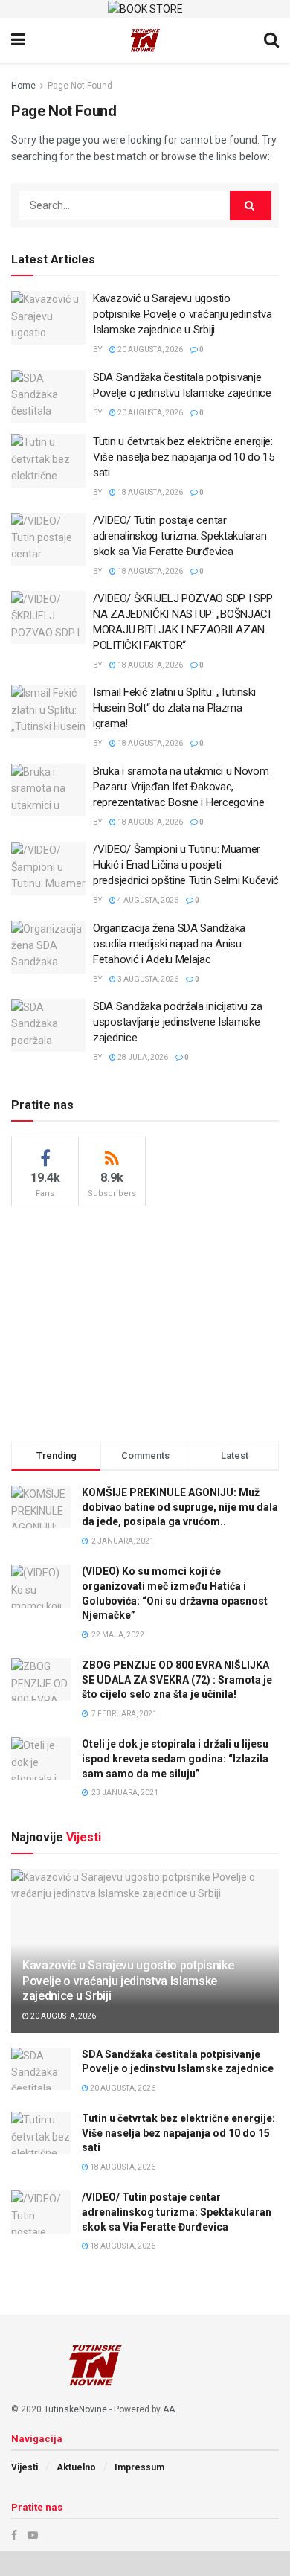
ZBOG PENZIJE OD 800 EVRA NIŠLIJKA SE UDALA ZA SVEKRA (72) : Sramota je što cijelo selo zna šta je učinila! (177, 1679)
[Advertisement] (145, 1322)
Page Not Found (80, 86)
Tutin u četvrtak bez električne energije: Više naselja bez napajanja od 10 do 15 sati (184, 457)
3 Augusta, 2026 (147, 979)
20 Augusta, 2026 (149, 349)
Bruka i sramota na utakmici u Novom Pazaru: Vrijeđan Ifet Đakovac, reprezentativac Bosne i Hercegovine (181, 787)
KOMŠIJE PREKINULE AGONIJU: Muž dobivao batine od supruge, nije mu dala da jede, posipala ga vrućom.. (180, 1507)
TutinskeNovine (75, 2409)
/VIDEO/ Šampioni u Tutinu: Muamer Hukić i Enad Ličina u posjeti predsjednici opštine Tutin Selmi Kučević (186, 865)
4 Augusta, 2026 (147, 900)
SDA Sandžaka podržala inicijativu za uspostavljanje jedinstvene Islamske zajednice (177, 1022)
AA (169, 2409)
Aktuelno (76, 2467)
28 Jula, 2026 (142, 1057)
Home (23, 86)
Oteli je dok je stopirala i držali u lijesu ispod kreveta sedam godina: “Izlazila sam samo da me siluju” (175, 1758)
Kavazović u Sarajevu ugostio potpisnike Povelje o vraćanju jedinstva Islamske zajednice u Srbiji (182, 314)
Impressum (139, 2467)
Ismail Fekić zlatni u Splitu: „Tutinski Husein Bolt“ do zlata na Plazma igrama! (174, 708)
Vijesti (25, 2467)
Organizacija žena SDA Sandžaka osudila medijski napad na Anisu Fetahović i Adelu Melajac (169, 944)
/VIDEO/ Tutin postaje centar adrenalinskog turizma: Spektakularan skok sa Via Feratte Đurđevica (180, 536)
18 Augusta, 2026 (149, 492)
